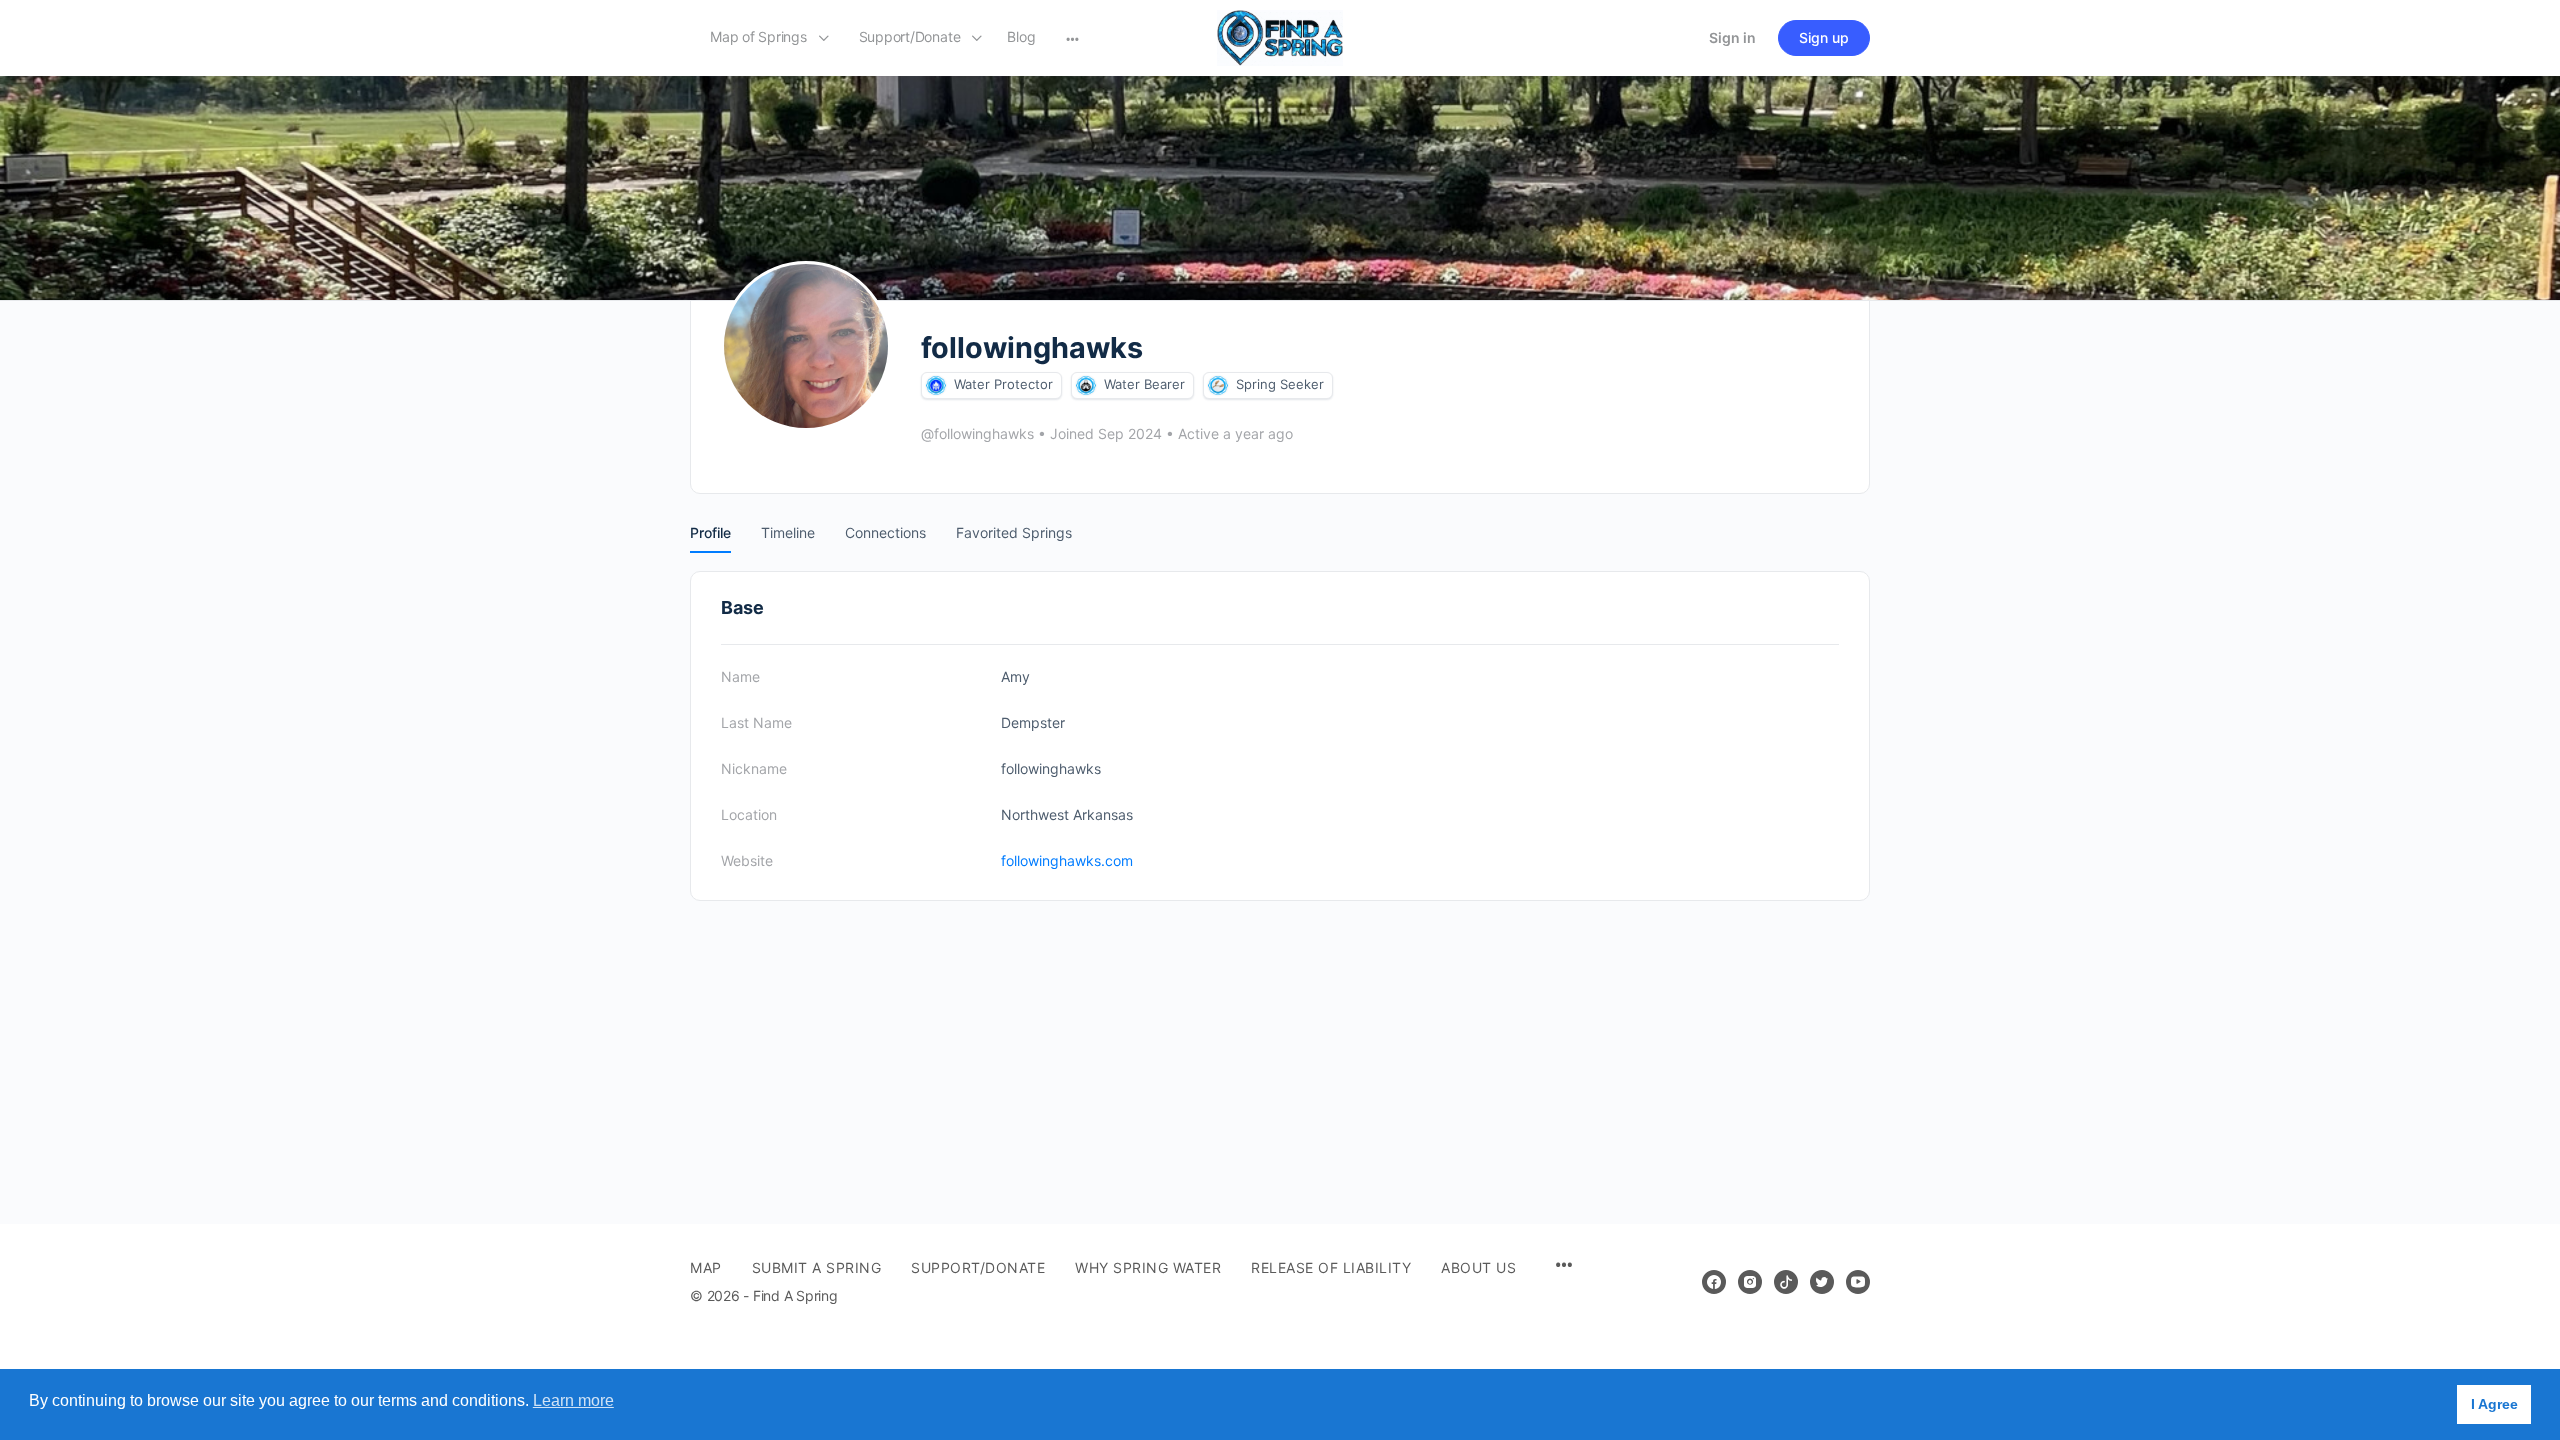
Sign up (1824, 37)
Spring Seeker (1280, 384)
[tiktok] (1786, 1282)
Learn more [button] (573, 1400)
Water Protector (1003, 384)
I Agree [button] (2494, 1404)
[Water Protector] (936, 385)
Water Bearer (1144, 384)
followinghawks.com (1067, 860)
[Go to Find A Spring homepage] (1280, 36)
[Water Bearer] (1086, 385)
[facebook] (1714, 1282)
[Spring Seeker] (1218, 385)
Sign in (1732, 37)
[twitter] (1822, 1282)
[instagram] (1750, 1282)
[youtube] (1858, 1282)
